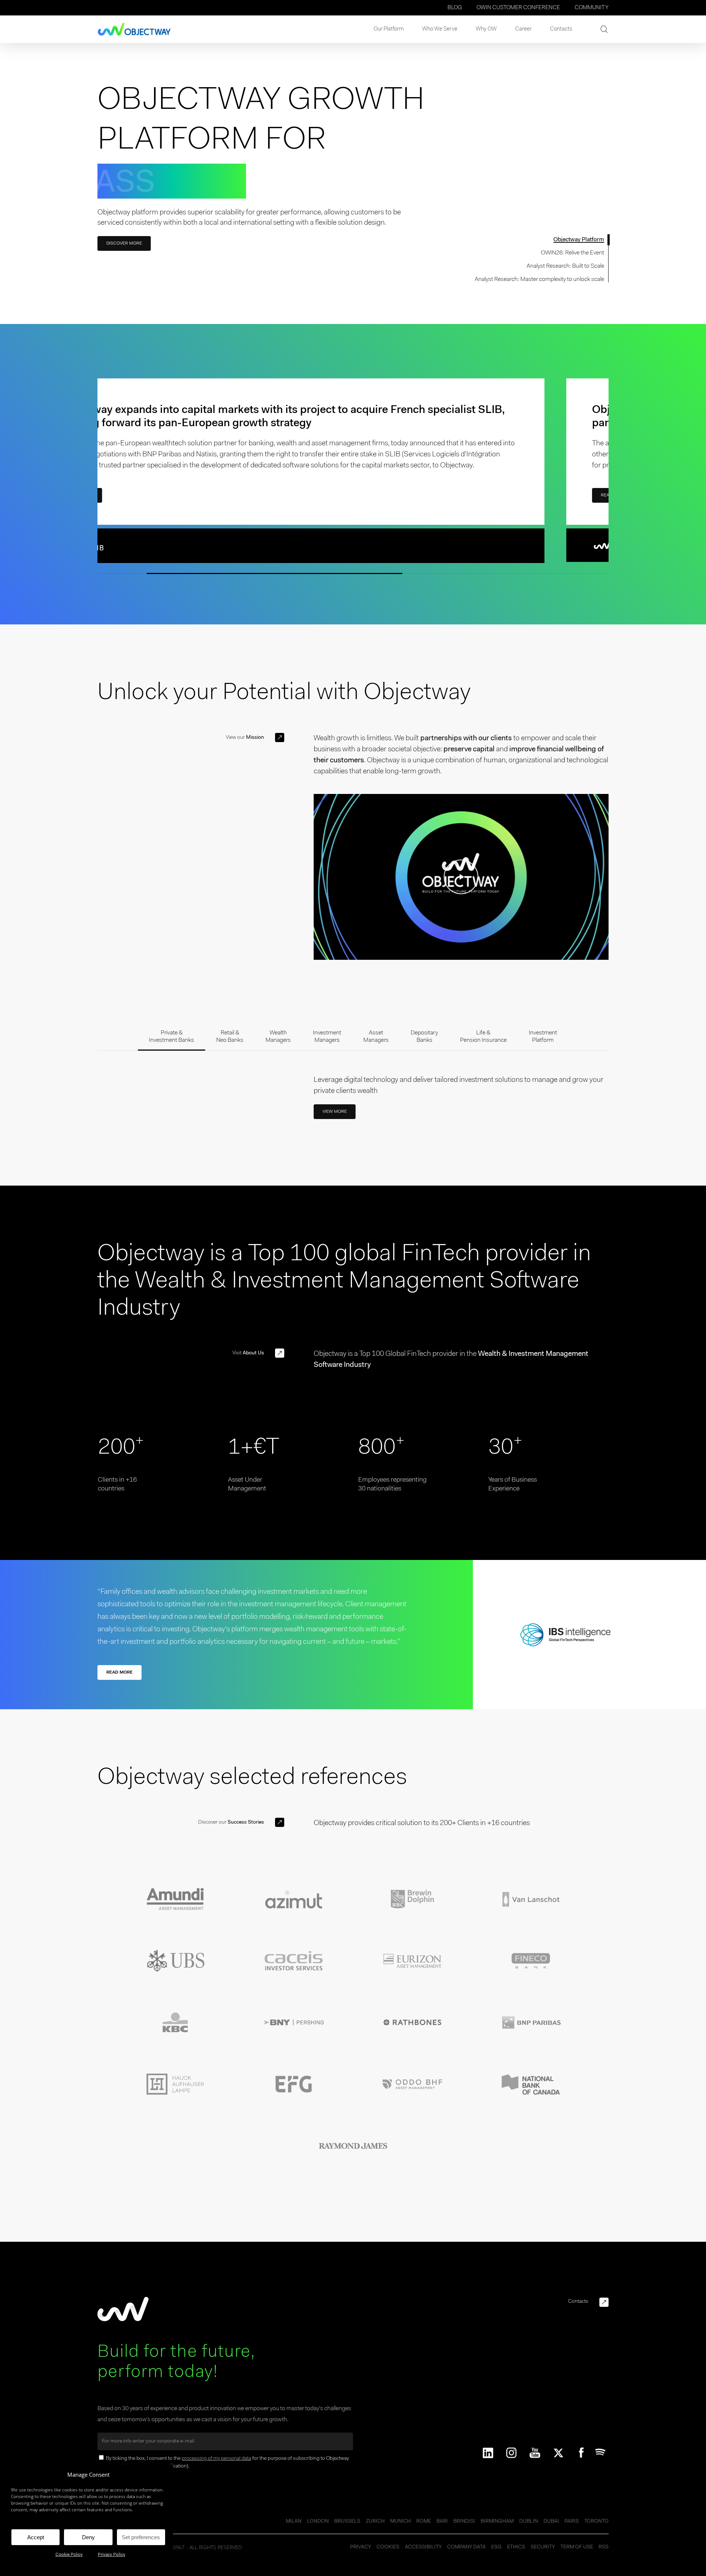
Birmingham (497, 2522)
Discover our (231, 1823)
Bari (442, 2522)
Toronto (596, 2522)
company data (466, 2547)
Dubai (551, 2522)
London (318, 2522)
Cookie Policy (69, 2555)
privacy (361, 2547)
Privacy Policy (112, 2555)
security (543, 2547)
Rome (424, 2522)
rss (604, 2547)
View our (245, 738)
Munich (400, 2522)
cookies (388, 2547)
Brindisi (464, 2522)
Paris (572, 2522)
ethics (516, 2547)
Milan (294, 2522)
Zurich (375, 2522)
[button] (124, 243)
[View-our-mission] (280, 737)
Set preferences (141, 2537)
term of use (577, 2547)
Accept (36, 2537)
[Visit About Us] (280, 1353)
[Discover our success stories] (280, 1822)
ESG (496, 2547)
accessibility (423, 2547)
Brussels (347, 2522)
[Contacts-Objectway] (604, 2302)
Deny (88, 2537)
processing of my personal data (216, 2459)
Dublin (529, 2522)
